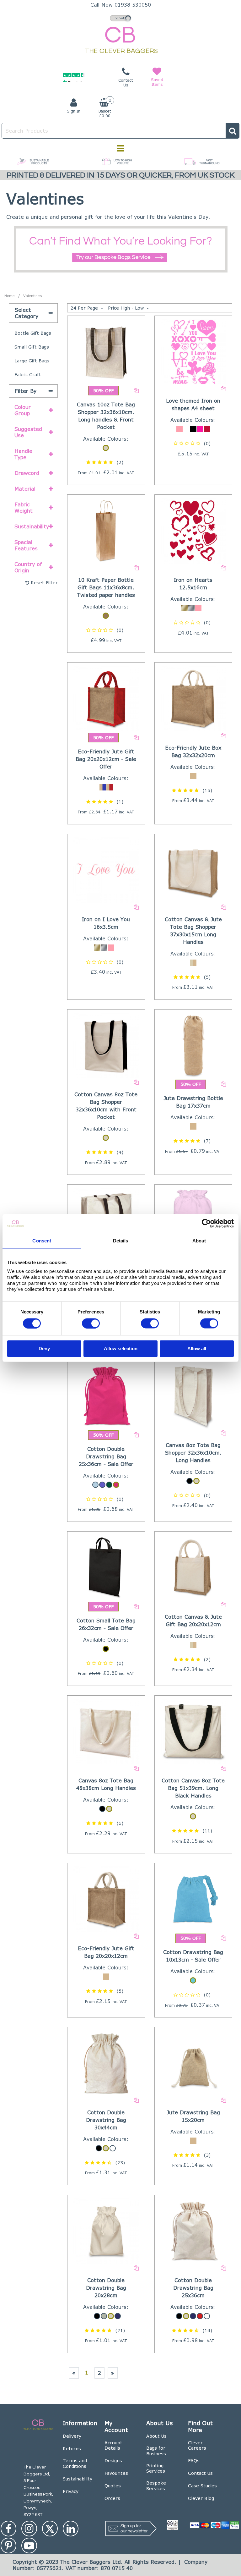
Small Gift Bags (32, 347)
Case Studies (202, 2486)
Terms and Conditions (75, 2463)
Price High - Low (127, 308)
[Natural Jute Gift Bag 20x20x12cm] (106, 1899)
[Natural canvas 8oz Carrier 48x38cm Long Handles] (106, 1731)
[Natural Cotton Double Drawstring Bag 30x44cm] (106, 2063)
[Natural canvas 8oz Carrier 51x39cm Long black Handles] (193, 1731)
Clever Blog (201, 2498)
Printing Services (156, 2468)
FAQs (194, 2460)
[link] (8, 2529)
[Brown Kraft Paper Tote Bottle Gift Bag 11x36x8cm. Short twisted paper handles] (106, 530)
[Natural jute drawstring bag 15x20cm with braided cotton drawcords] (193, 2063)
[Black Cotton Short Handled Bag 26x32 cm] (106, 1567)
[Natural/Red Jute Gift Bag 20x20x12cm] (106, 698)
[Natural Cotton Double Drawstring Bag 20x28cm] (106, 2230)
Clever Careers (197, 2445)
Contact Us (200, 2473)
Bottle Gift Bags (33, 333)
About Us (156, 2436)
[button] (106, 462)
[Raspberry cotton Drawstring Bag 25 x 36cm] (106, 1395)
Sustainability (78, 2479)
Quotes (113, 2486)
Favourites (116, 2473)
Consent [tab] (42, 1241)
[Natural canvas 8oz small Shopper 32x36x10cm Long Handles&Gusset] (193, 1395)
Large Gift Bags (32, 361)
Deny (44, 1349)
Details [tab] (121, 1241)
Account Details (113, 2445)
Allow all (197, 1349)
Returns (72, 2449)
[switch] (91, 1323)
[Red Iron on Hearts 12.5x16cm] (193, 530)
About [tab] (199, 1241)
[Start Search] (233, 131)
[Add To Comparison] (136, 390)
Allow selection (121, 1349)
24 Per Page (85, 308)
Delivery (72, 2436)
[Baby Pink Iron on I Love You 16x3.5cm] (106, 870)
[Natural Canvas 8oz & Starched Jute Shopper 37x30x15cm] (193, 870)
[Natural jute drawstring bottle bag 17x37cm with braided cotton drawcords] (193, 1045)
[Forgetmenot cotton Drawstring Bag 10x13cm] (193, 1899)
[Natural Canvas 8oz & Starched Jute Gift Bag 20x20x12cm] (193, 1567)
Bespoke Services (156, 2486)
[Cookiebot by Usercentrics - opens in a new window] (206, 1224)
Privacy (71, 2491)
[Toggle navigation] (121, 148)
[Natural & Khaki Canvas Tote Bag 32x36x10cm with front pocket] (106, 351)
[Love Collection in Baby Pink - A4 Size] (193, 351)
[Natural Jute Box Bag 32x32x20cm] (193, 698)
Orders (112, 2498)
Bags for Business (156, 2451)
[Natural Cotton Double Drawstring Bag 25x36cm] (193, 2230)
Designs (113, 2460)
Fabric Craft (28, 374)
